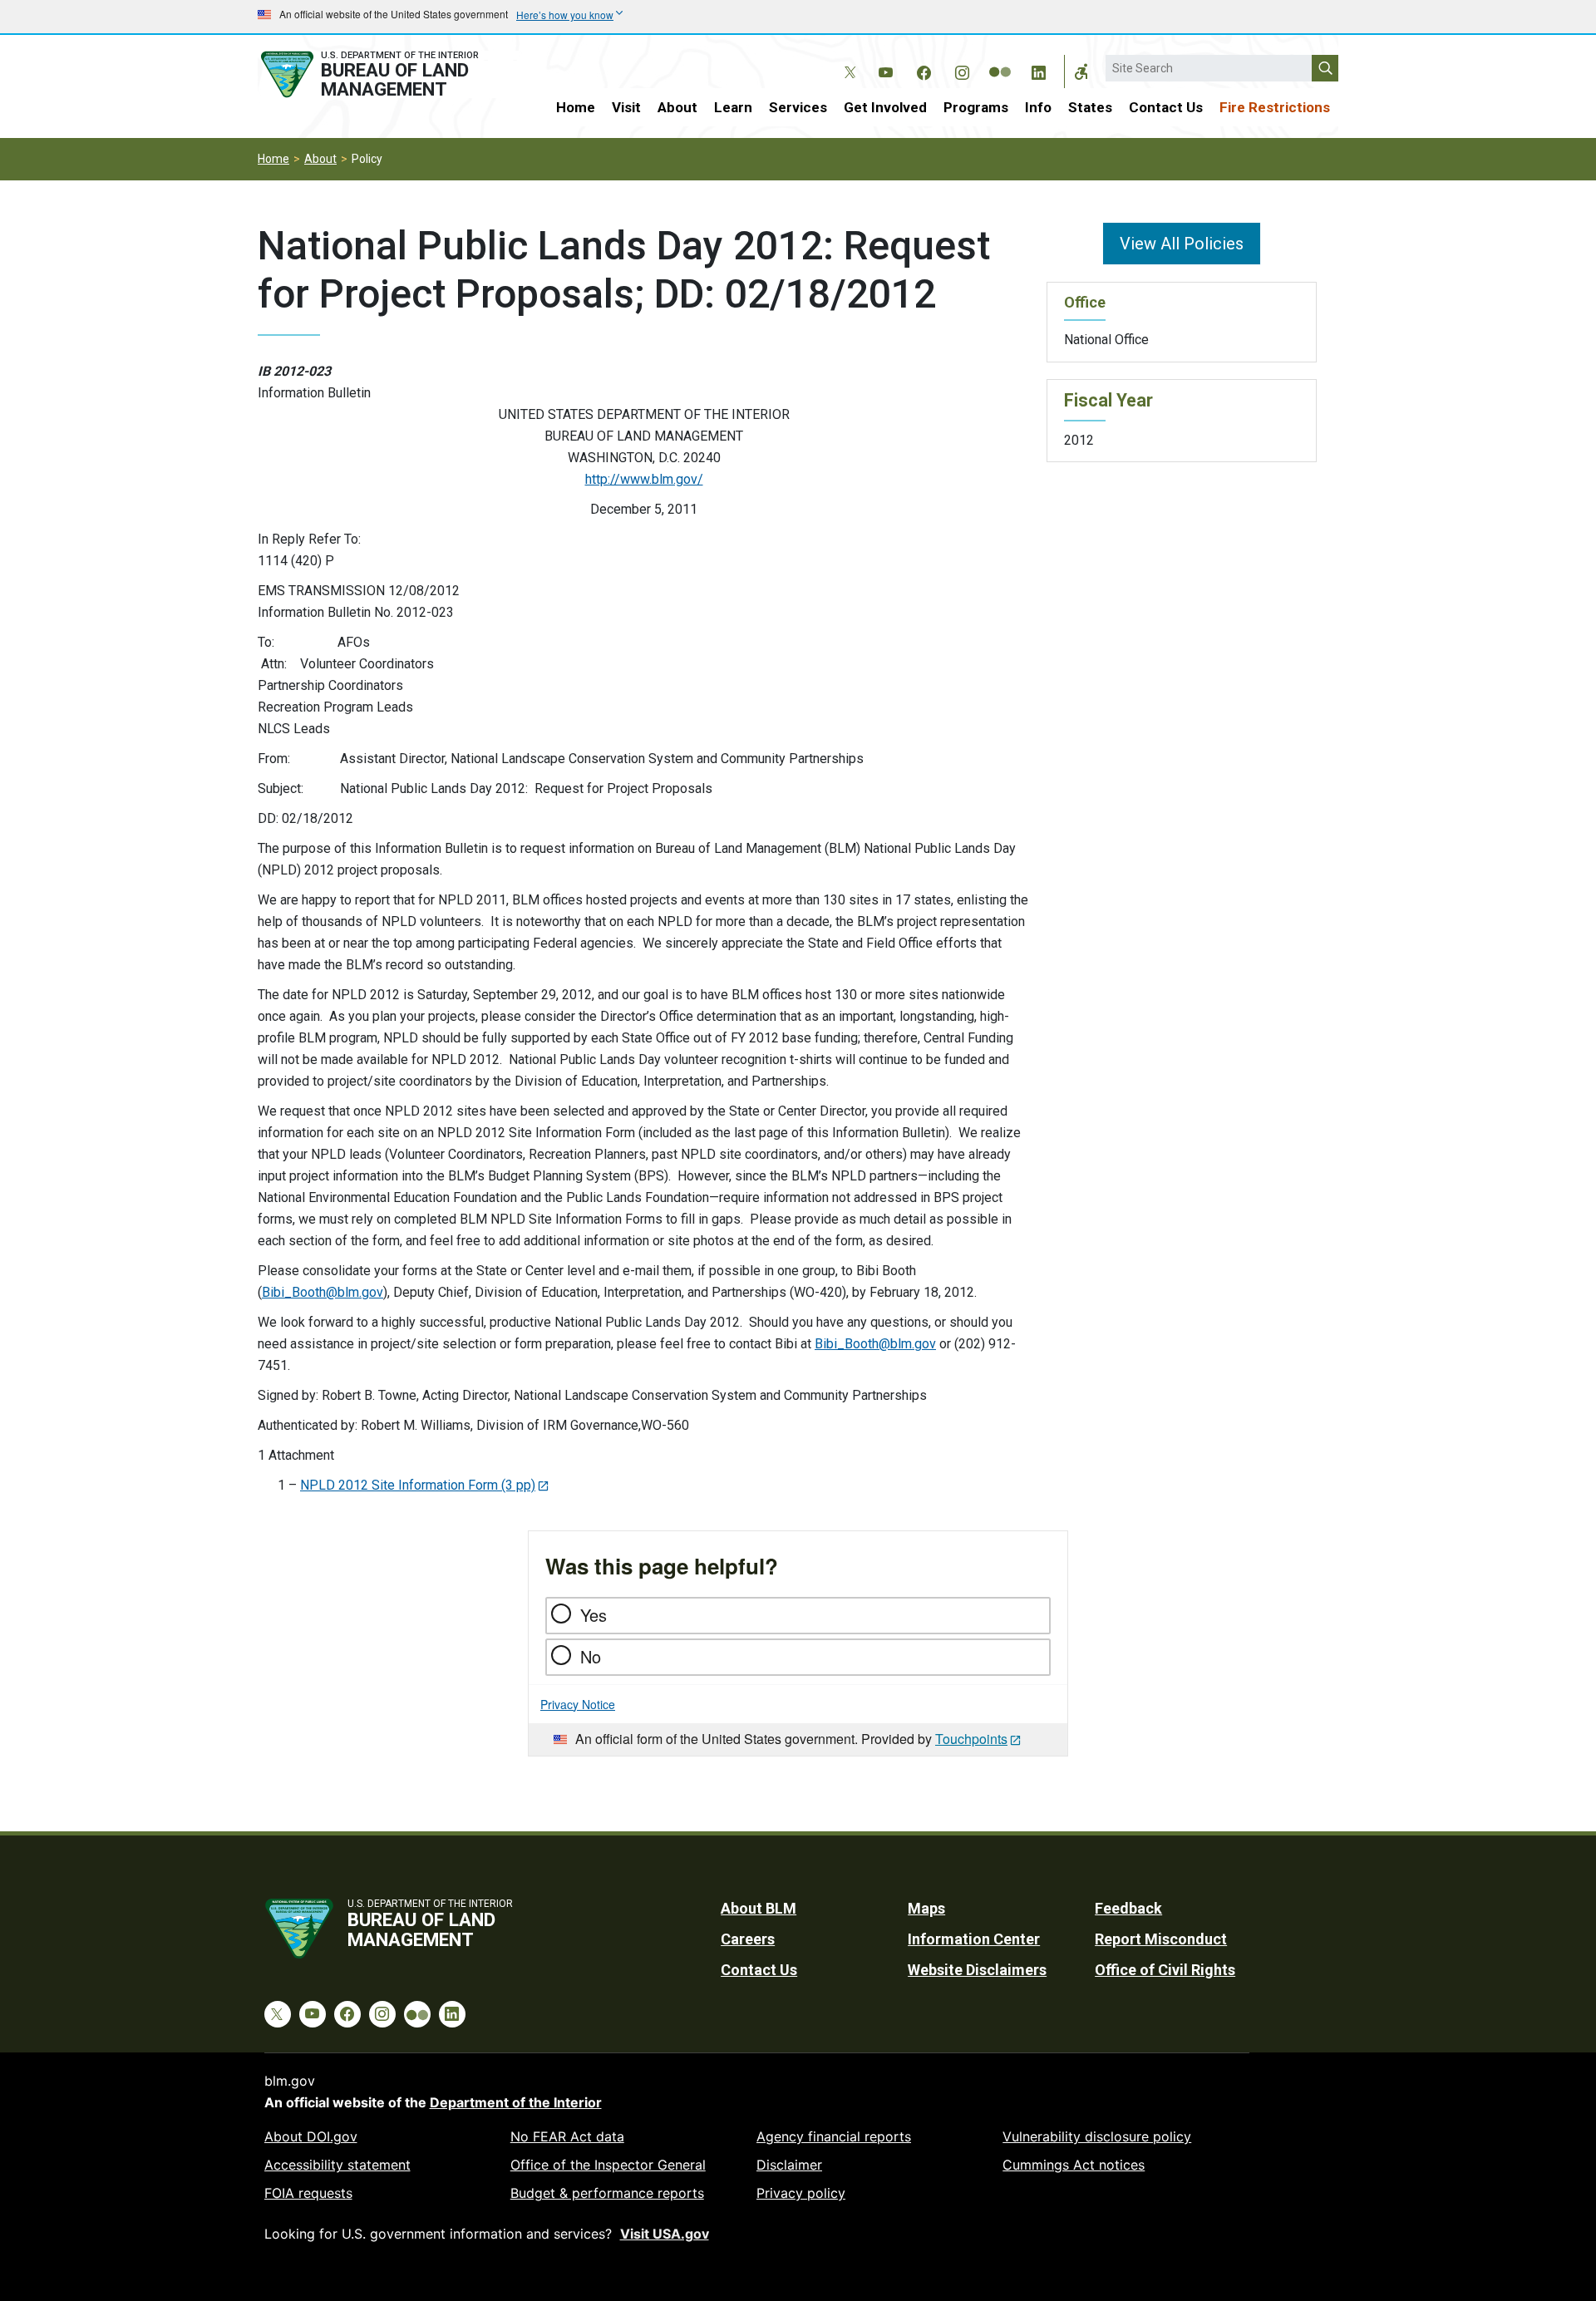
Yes (594, 1615)
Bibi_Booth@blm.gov (323, 1292)
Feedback (1128, 1908)
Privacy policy (801, 2193)
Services (798, 107)
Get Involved (885, 107)
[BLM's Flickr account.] (1000, 60)
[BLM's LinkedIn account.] (1038, 70)
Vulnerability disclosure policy (1097, 2136)
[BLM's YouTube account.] (885, 70)
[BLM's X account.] (847, 60)
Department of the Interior (516, 2102)
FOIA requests (308, 2193)
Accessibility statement (337, 2165)
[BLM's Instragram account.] (962, 70)
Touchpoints (971, 1739)
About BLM (759, 1908)
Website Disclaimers (977, 1970)
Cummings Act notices (1074, 2165)
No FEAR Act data (567, 2136)
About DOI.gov (311, 2136)
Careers (748, 1939)
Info (1038, 107)
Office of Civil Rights (1165, 1970)
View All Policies (1182, 244)
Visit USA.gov (665, 2234)
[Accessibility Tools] (1081, 71)
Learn (733, 107)
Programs (976, 107)
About (677, 107)
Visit (626, 107)
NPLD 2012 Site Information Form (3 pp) (418, 1485)
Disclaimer (789, 2165)
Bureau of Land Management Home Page (388, 74)
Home (576, 107)
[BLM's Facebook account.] (924, 70)
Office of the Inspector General (608, 2165)
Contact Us (1166, 107)
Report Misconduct (1161, 1939)
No (591, 1656)
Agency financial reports (834, 2136)
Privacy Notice (578, 1704)
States (1090, 107)
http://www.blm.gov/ (644, 479)
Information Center (974, 1939)
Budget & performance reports (607, 2193)
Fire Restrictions (1275, 107)
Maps (926, 1908)
